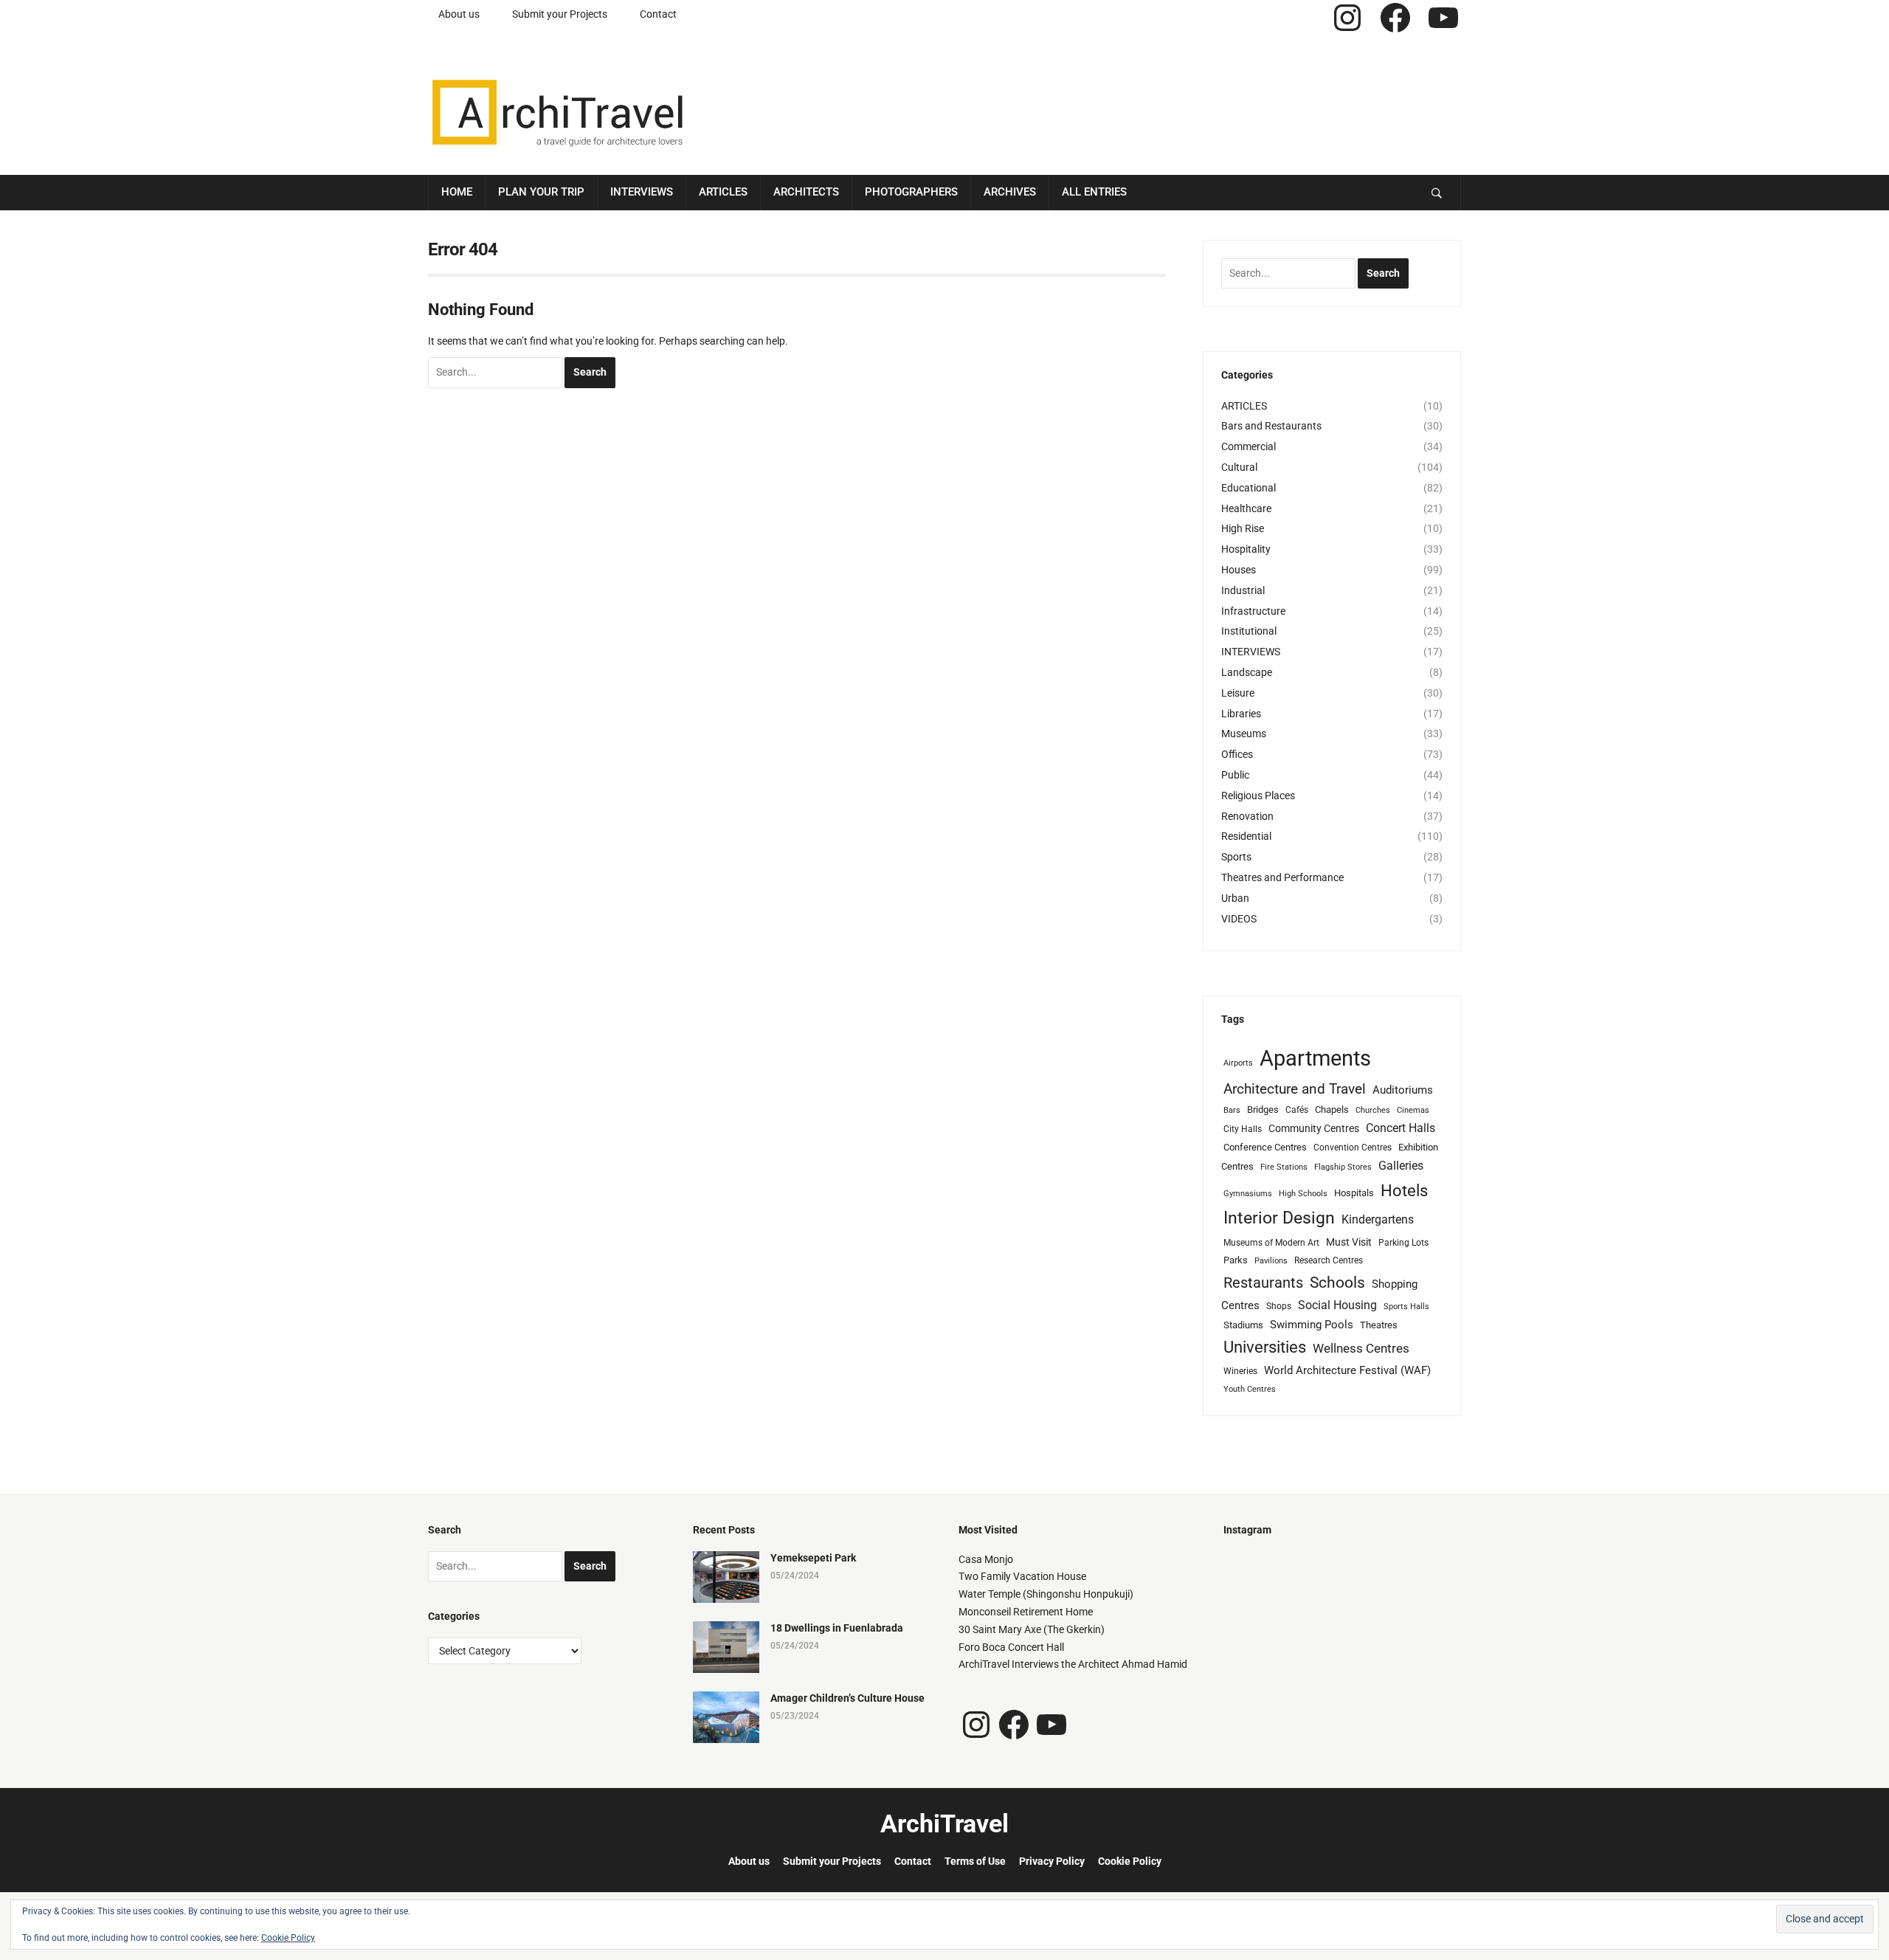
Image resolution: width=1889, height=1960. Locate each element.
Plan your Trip (541, 192)
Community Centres (1314, 1128)
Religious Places (1258, 796)
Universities (1265, 1347)
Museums (1244, 734)
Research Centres (1329, 1260)
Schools (1337, 1282)
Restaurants (1263, 1283)
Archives (1010, 192)
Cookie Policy (1130, 1861)
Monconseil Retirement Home (1026, 1612)
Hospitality (1246, 549)
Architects (806, 192)
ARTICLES (1244, 406)
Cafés (1297, 1110)
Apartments (1315, 1058)
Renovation (1247, 816)
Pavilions (1271, 1261)
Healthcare (1246, 508)
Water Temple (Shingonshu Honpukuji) (1046, 1594)
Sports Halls (1406, 1307)
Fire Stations (1284, 1167)
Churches (1373, 1110)
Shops (1279, 1306)
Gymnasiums (1248, 1194)
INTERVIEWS (1251, 652)
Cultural (1239, 467)
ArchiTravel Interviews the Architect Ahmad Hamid (1073, 1664)
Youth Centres (1250, 1389)
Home (457, 192)
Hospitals (1354, 1193)
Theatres (1379, 1325)
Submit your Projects (560, 14)
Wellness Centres (1361, 1348)
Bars (1232, 1110)
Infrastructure (1253, 611)
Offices (1237, 754)
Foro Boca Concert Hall (1011, 1647)
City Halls (1243, 1129)
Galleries (1401, 1166)
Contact (658, 14)
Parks (1236, 1260)
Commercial (1249, 446)
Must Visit (1349, 1242)
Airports (1238, 1063)
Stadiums (1243, 1325)
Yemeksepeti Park (813, 1558)
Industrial (1243, 590)
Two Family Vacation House (1022, 1576)
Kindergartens (1378, 1219)
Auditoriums (1403, 1090)
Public (1235, 775)
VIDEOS (1239, 919)
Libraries (1241, 714)
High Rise (1243, 528)
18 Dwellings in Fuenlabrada (837, 1628)
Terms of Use (975, 1861)
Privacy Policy (1052, 1861)
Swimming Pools (1312, 1325)
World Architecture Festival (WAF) (1347, 1370)
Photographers (911, 192)
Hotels (1404, 1190)
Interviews (642, 192)
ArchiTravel (944, 1823)
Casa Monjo (986, 1559)
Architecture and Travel (1295, 1089)
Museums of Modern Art (1271, 1243)
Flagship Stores (1343, 1167)
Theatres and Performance (1282, 877)
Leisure (1238, 693)
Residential (1246, 836)
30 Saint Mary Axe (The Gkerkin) (1032, 1629)
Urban (1235, 898)
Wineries (1240, 1371)
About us (459, 14)
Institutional (1249, 631)
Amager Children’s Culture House (847, 1698)
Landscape (1247, 672)
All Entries (1094, 192)
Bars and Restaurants (1271, 426)
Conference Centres (1265, 1147)
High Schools (1303, 1194)
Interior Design (1279, 1218)
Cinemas (1413, 1110)
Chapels (1332, 1110)
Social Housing (1337, 1305)
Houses (1239, 570)
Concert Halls (1401, 1128)
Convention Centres (1353, 1148)
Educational (1249, 488)
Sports (1236, 857)
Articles (723, 192)
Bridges (1263, 1110)
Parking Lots (1403, 1243)
